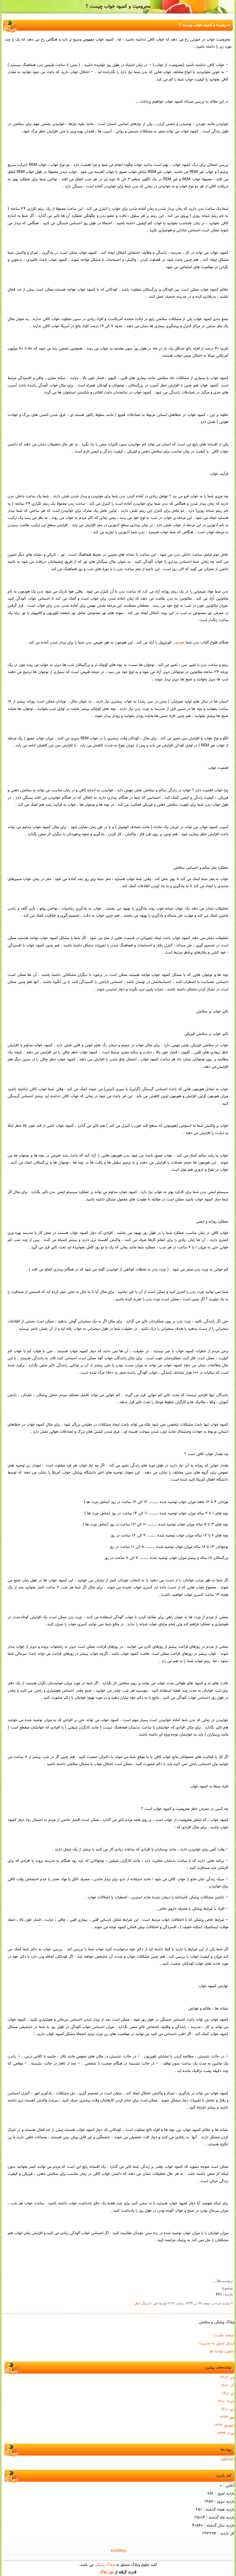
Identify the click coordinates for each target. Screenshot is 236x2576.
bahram (228, 2460)
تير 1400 (228, 2394)
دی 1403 (227, 2378)
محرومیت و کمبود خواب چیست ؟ (118, 7)
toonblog (118, 2551)
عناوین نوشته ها (222, 2351)
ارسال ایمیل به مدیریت (217, 2343)
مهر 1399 (227, 2417)
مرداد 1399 (226, 2433)
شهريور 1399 (224, 2425)
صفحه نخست (224, 2335)
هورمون (179, 643)
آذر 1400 (228, 2386)
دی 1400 (228, 2410)
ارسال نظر (142, 2304)
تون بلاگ (107, 2572)
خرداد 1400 (226, 2402)
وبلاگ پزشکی (105, 2565)
